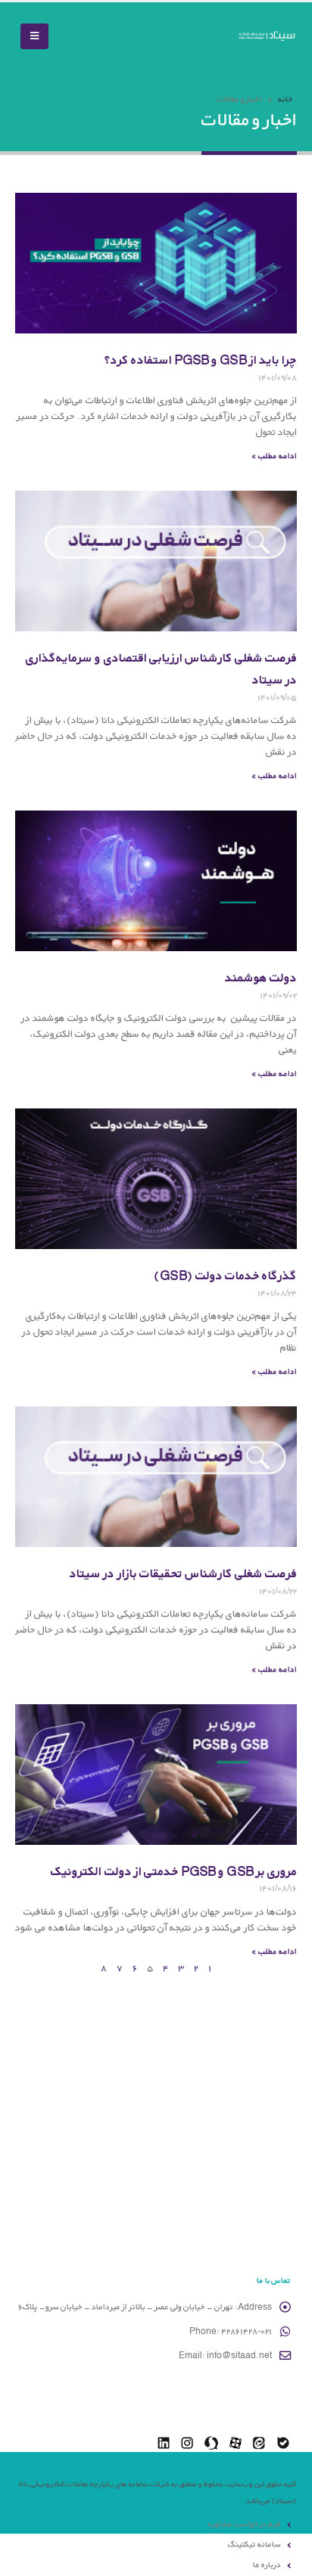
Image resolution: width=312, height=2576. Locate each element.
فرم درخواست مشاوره (245, 2524)
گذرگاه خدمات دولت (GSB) (225, 1275)
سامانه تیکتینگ (254, 2544)
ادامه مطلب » (274, 456)
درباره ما (267, 2565)
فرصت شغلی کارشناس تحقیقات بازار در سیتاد (183, 1573)
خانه (285, 99)
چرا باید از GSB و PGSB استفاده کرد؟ (201, 360)
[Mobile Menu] (34, 36)
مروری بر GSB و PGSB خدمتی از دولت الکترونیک (174, 1871)
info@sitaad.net (239, 2355)
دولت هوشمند (261, 977)
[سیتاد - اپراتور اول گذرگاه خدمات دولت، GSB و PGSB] (267, 37)
